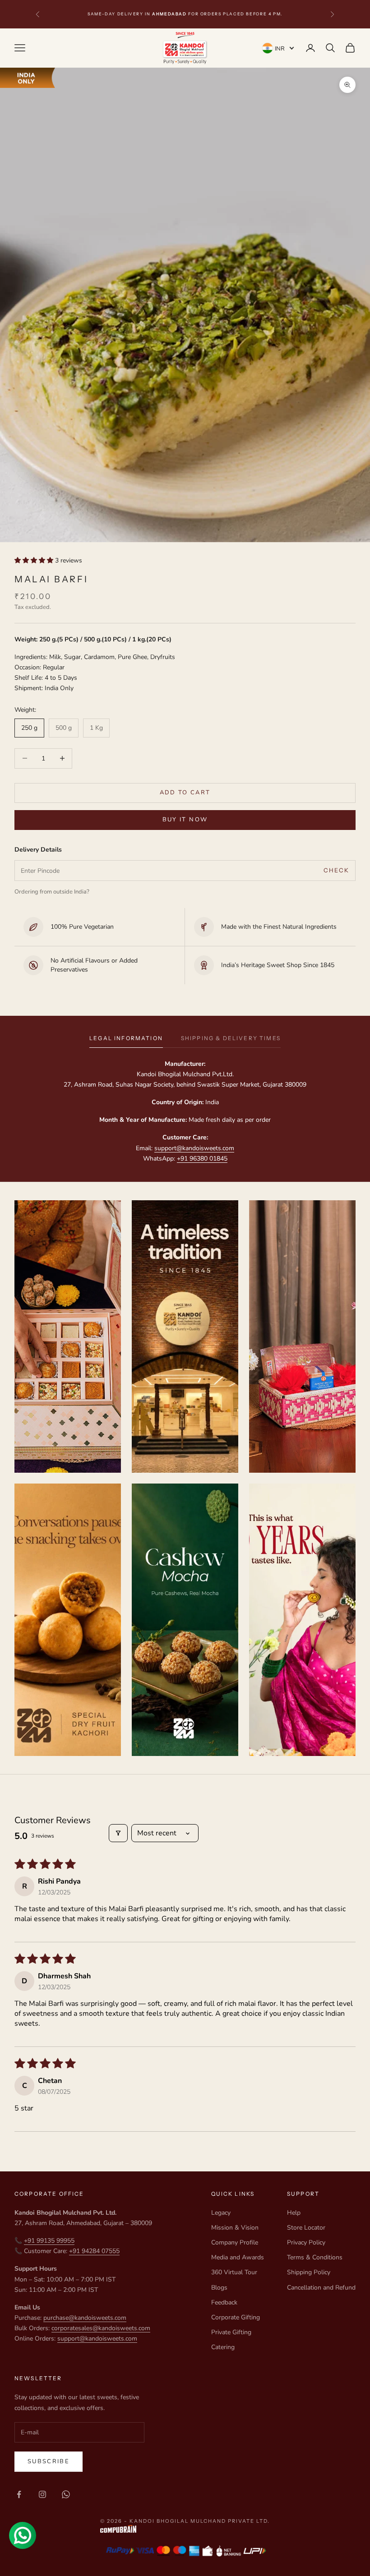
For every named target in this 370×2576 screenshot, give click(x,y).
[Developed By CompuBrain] (185, 2529)
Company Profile (235, 2242)
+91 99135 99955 (49, 2241)
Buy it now (185, 820)
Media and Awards (238, 2257)
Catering (223, 2347)
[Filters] (118, 1833)
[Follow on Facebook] (19, 2494)
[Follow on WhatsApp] (66, 2494)
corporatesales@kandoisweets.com (101, 2328)
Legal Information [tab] (126, 1038)
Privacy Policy (306, 2242)
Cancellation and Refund (321, 2288)
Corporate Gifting (236, 2317)
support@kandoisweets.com (194, 1148)
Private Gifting (231, 2332)
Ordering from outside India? (52, 892)
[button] (35, 560)
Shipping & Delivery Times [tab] (231, 1038)
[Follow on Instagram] (42, 2494)
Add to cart (185, 793)
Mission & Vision (235, 2228)
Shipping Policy (309, 2272)
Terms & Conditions (315, 2257)
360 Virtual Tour (234, 2272)
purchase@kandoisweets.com (85, 2318)
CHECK (337, 870)
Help (294, 2213)
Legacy (221, 2213)
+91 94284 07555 (94, 2251)
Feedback (224, 2302)
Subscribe (49, 2461)
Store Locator (306, 2228)
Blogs (219, 2288)
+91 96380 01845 (202, 1159)
